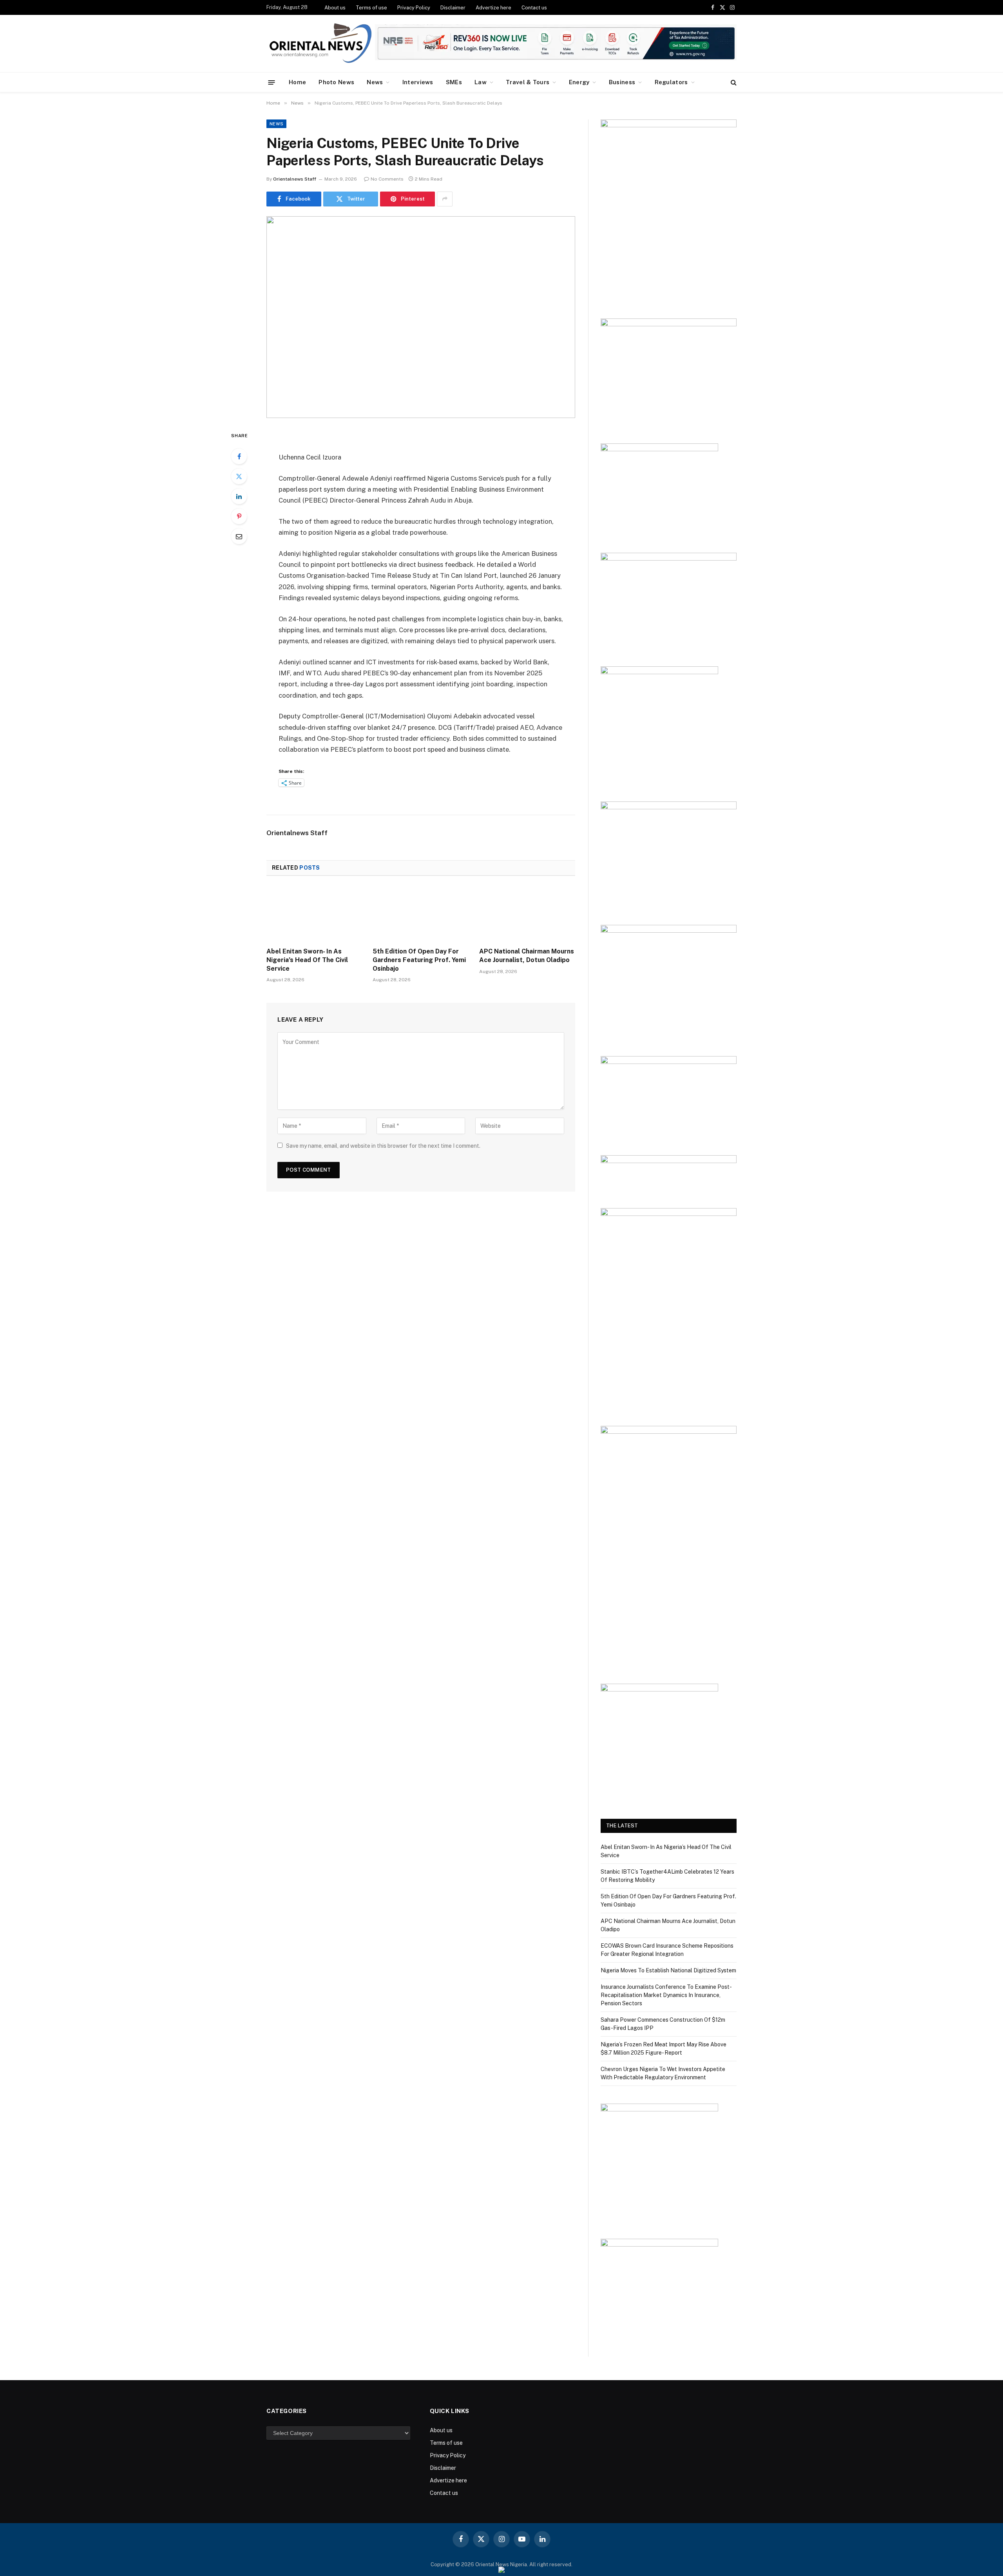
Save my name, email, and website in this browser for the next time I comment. (383, 1146)
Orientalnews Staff (295, 179)
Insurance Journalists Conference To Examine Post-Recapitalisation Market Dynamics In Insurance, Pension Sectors (666, 1995)
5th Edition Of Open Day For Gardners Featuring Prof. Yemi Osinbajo (419, 960)
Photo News (336, 82)
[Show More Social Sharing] (445, 199)
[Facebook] (239, 456)
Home (297, 82)
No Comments (387, 179)
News (375, 82)
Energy (579, 82)
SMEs (454, 82)
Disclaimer (453, 8)
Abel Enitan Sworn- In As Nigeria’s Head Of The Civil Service (307, 960)
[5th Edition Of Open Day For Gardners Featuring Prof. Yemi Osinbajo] (421, 914)
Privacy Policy (414, 8)
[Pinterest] (239, 516)
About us (335, 8)
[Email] (239, 536)
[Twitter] (239, 476)
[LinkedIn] (239, 496)
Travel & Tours (528, 82)
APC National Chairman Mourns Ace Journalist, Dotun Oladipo (527, 956)
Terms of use (371, 8)
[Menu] (272, 82)
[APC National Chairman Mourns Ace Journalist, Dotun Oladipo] (527, 914)
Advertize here (493, 8)
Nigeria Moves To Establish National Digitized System (668, 1970)
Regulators (671, 82)
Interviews (418, 82)
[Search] (733, 82)
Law (481, 82)
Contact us (534, 8)
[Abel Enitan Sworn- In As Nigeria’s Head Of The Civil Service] (314, 914)
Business (622, 82)
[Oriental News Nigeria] (320, 44)
